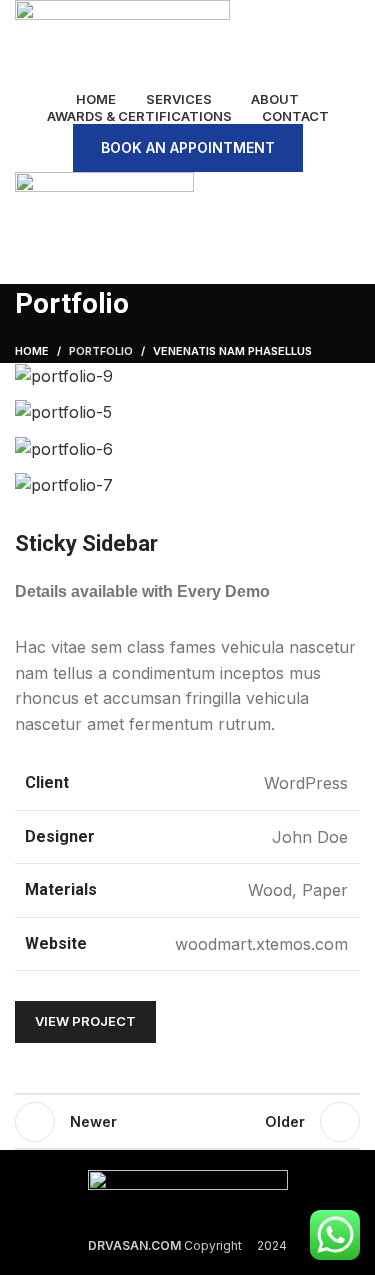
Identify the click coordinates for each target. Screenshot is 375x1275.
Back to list (188, 1122)
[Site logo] (122, 41)
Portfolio (101, 351)
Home (32, 351)
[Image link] (188, 1191)
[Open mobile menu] (187, 264)
